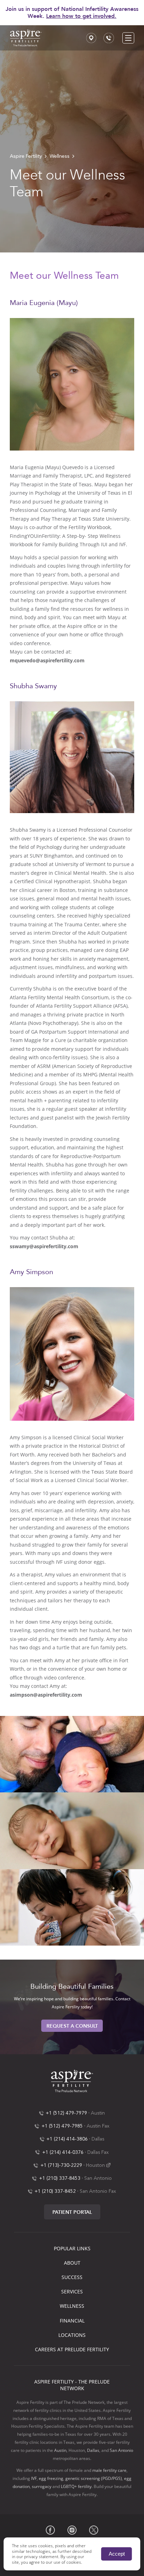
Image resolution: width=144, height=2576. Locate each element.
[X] (94, 2530)
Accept (117, 2554)
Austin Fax (98, 2126)
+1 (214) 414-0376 (63, 2152)
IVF (34, 2478)
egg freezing (51, 2478)
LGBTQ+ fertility (76, 2486)
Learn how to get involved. (81, 16)
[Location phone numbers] (109, 38)
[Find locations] (91, 38)
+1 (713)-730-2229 (61, 2165)
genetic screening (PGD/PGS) (94, 2478)
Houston (95, 2165)
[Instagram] (72, 2530)
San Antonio (98, 2178)
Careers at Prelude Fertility (72, 2349)
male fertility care (109, 2470)
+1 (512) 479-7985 (62, 2126)
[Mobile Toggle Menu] (128, 38)
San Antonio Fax (98, 2191)
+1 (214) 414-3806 (67, 2139)
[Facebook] (50, 2530)
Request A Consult (72, 2026)
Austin (98, 2113)
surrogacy (42, 2486)
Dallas (98, 2139)
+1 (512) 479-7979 (66, 2113)
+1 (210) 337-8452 (55, 2191)
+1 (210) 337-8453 (60, 2178)
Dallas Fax (98, 2152)
